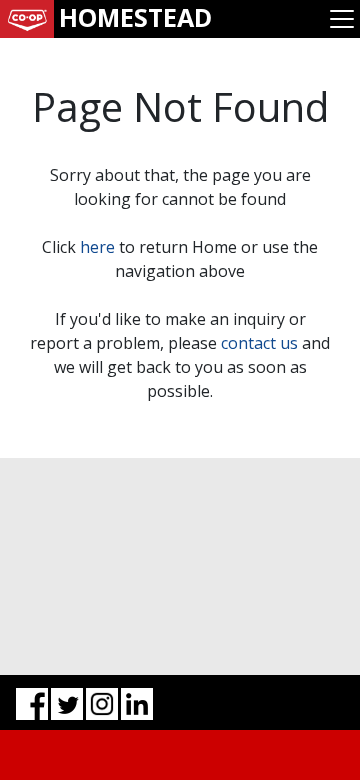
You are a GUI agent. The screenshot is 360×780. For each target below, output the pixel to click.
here (97, 247)
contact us (259, 343)
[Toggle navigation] (342, 19)
